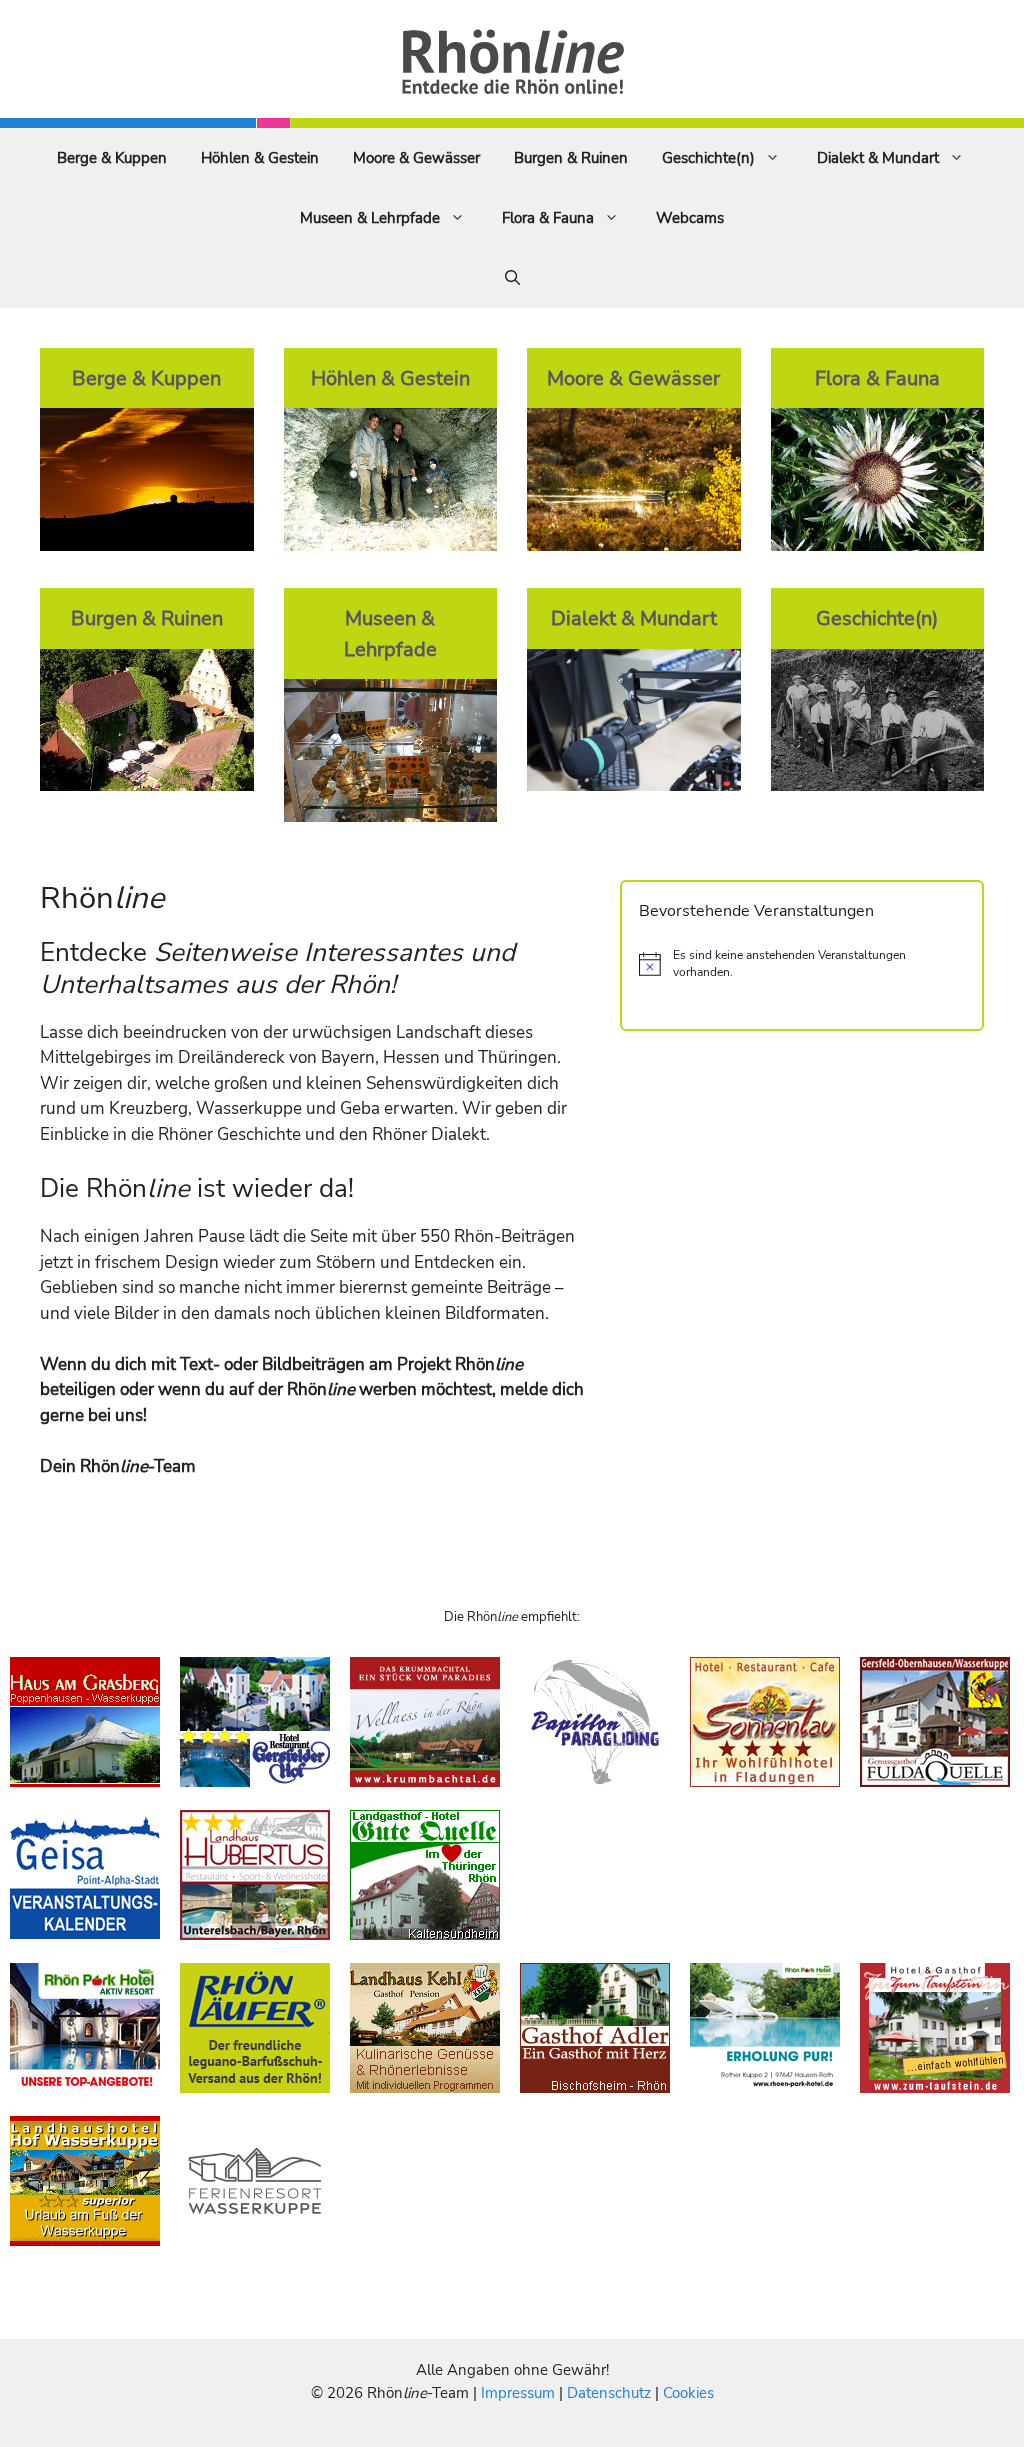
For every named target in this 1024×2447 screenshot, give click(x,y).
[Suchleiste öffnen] (512, 278)
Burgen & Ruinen (571, 158)
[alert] (802, 963)
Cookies (688, 2393)
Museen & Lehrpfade (370, 218)
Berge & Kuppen (112, 158)
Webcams (690, 218)
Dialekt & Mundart (878, 158)
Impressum (520, 2393)
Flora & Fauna (548, 218)
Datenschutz (609, 2393)
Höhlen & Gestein (260, 158)
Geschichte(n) (708, 158)
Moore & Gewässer (416, 158)
